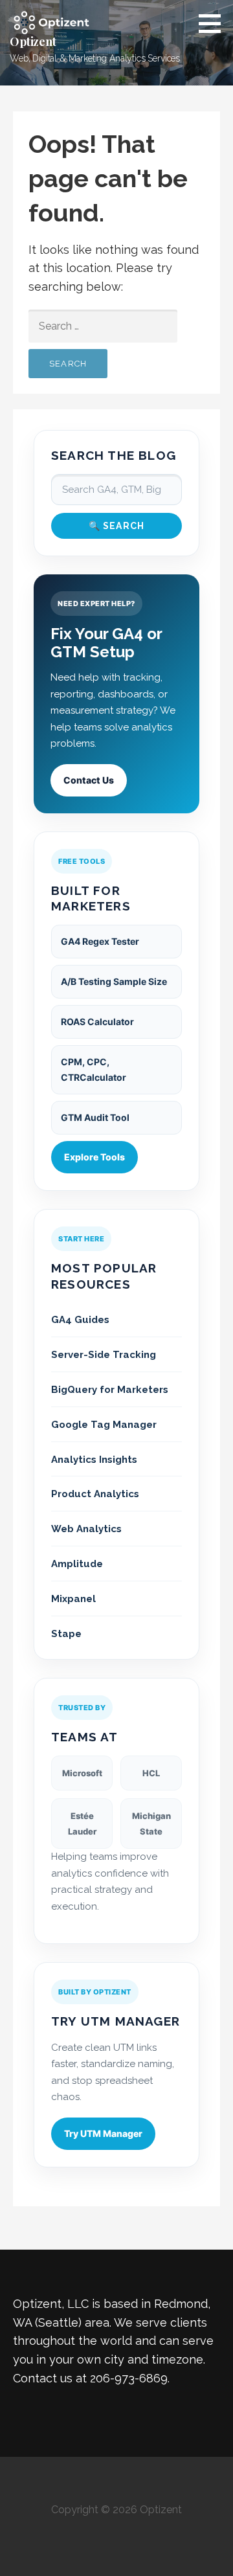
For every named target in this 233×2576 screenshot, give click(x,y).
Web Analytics (86, 1529)
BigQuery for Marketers (110, 1390)
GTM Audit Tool (95, 1117)
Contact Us (89, 780)
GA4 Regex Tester (100, 941)
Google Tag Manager (104, 1425)
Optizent (33, 41)
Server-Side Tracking (104, 1355)
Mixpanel (73, 1599)
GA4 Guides (80, 1320)
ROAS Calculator (97, 1022)
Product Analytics (95, 1494)
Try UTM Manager (103, 2133)
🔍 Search (117, 526)
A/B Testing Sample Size (114, 981)
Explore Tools (94, 1157)
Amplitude (77, 1564)
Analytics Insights (94, 1460)
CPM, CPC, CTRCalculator (94, 1069)
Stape (66, 1634)
